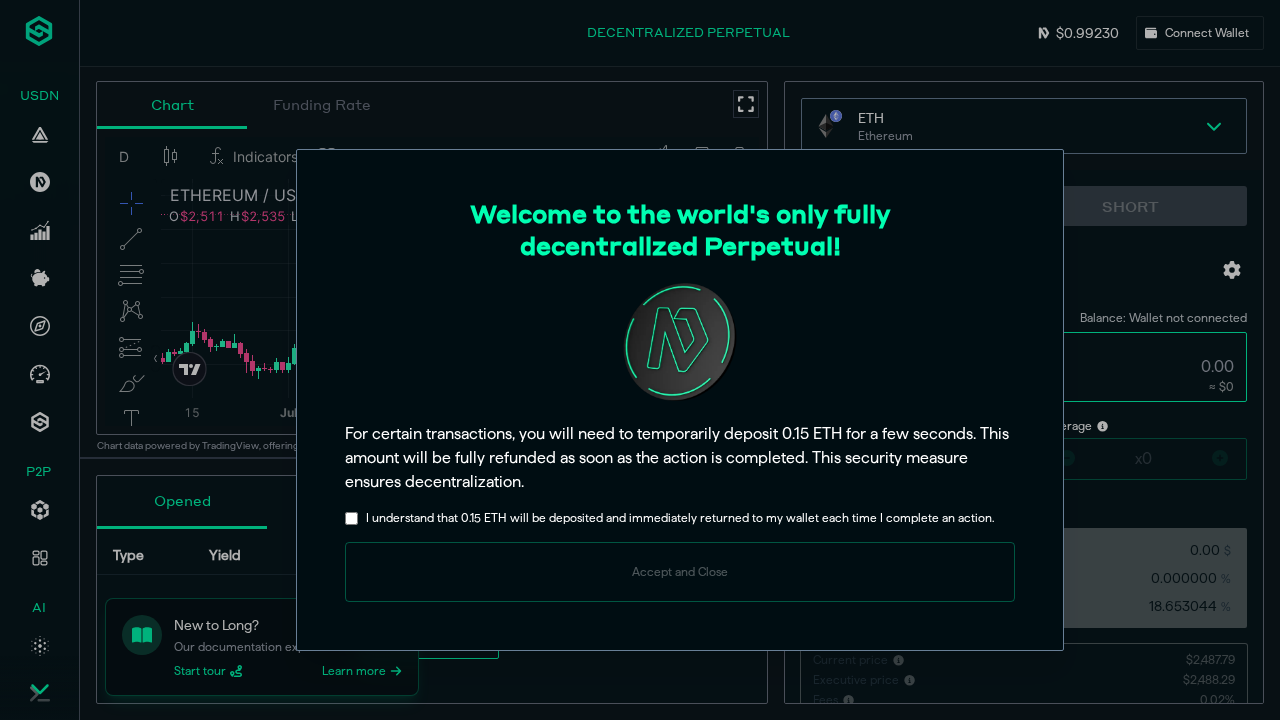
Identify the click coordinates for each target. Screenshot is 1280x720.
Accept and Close (680, 571)
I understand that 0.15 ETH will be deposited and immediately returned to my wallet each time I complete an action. (680, 517)
